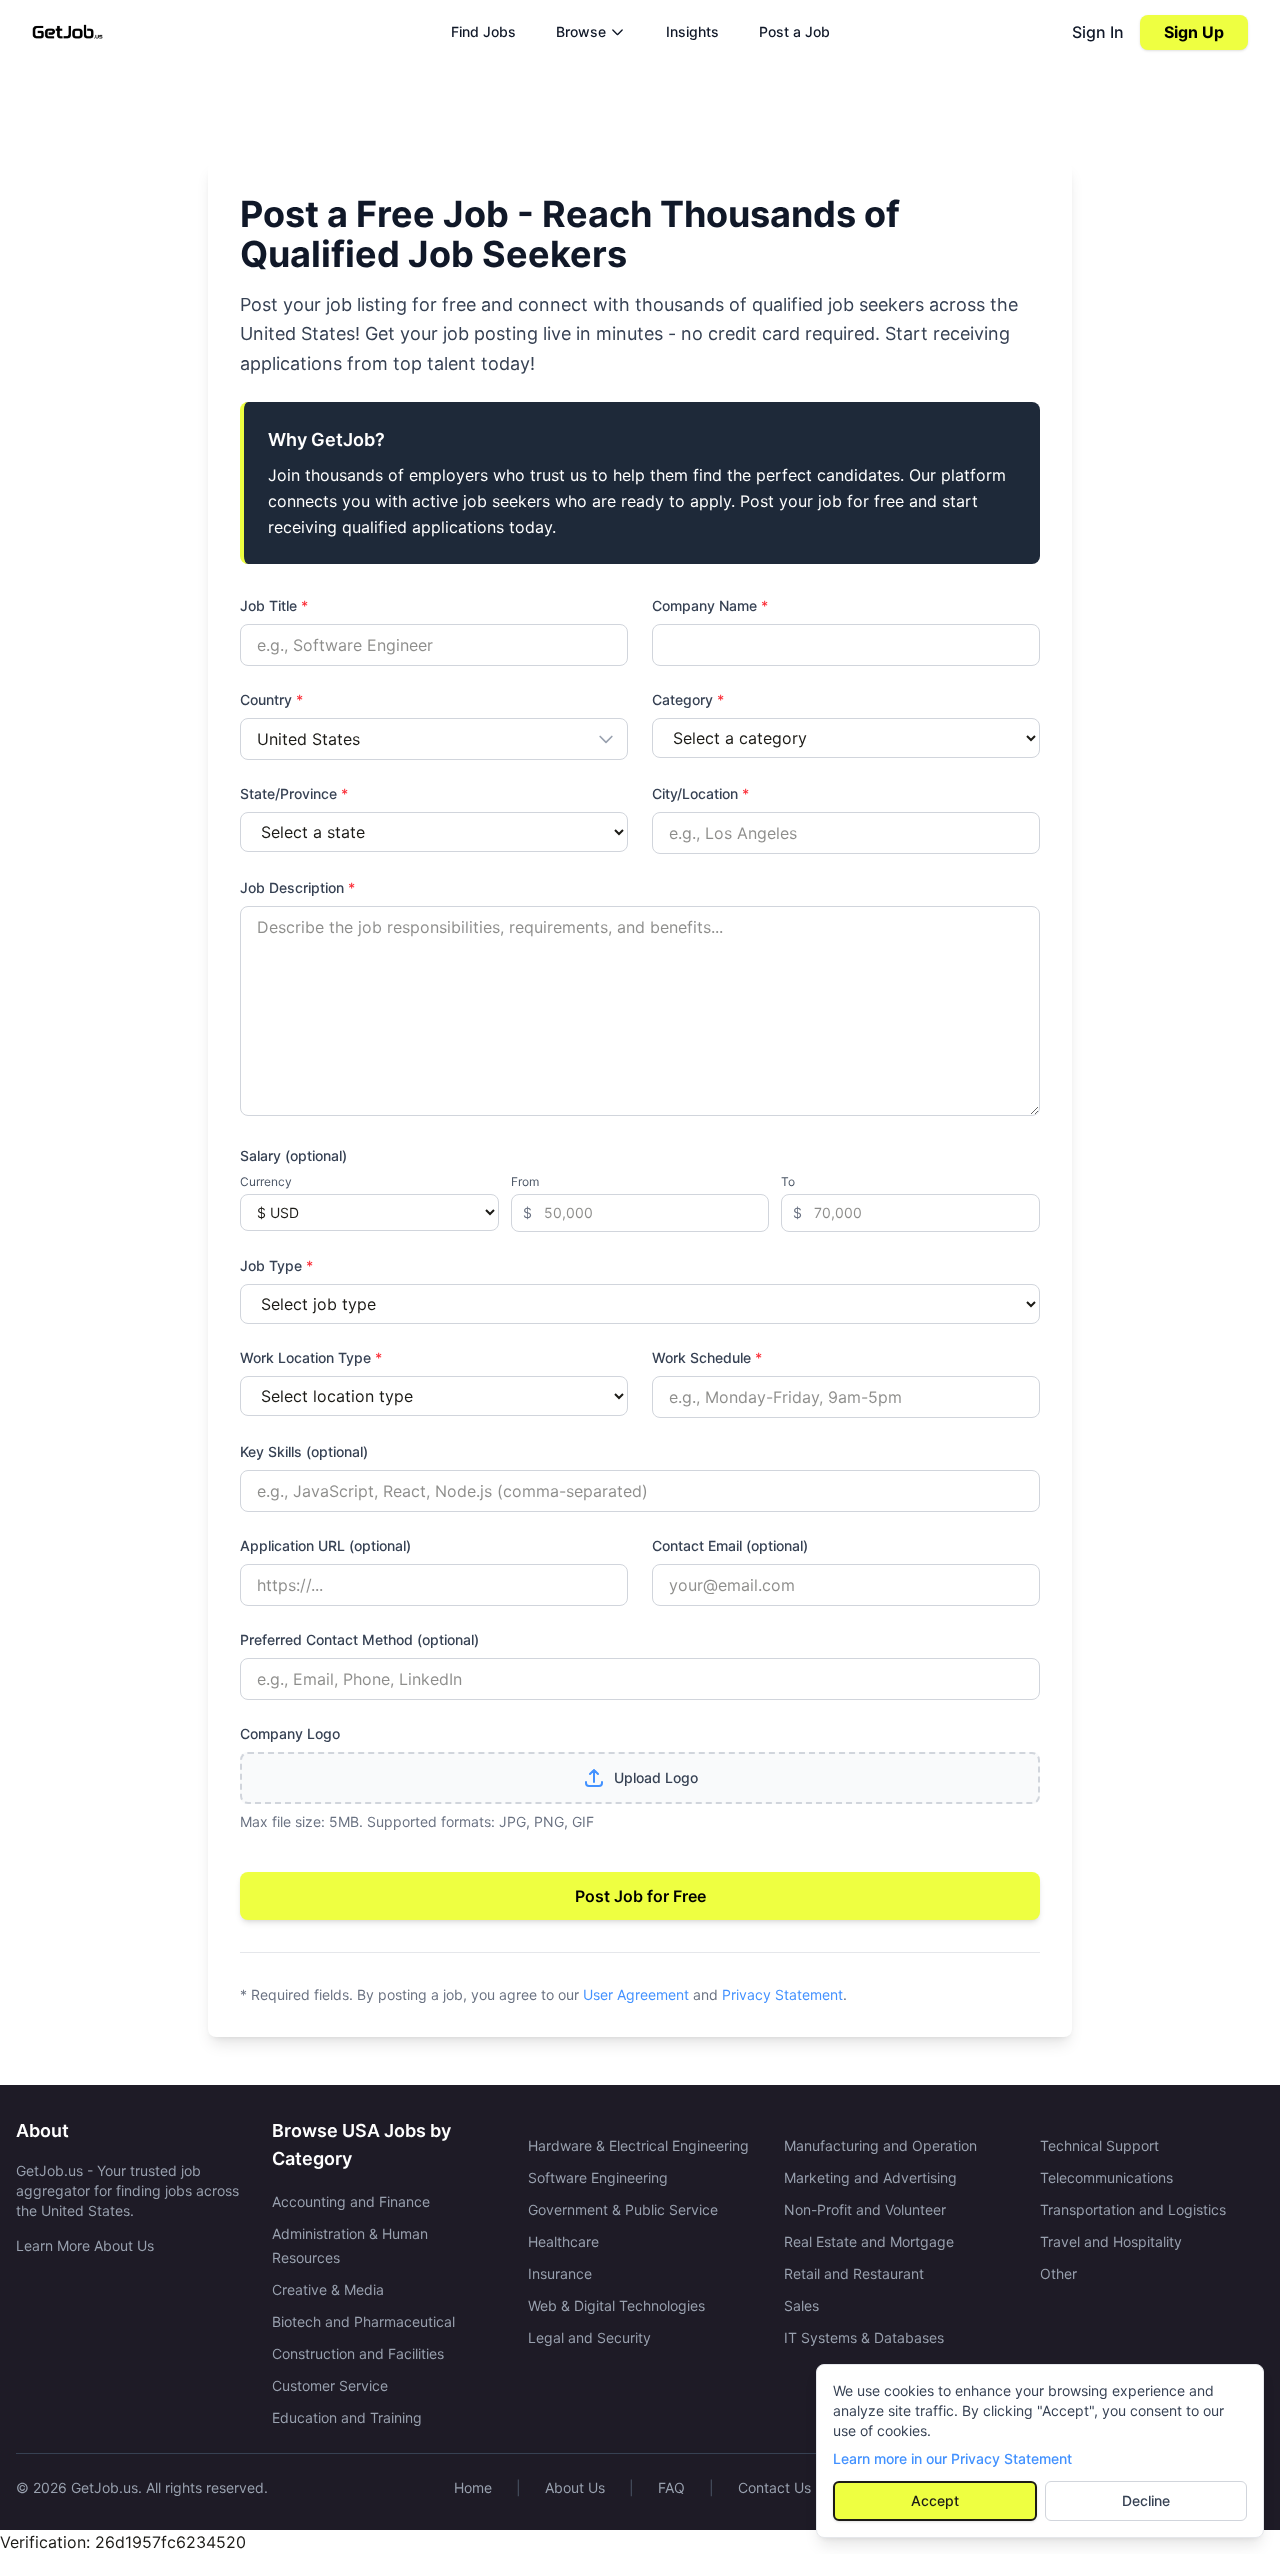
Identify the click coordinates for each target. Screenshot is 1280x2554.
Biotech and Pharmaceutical (363, 2321)
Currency (266, 1181)
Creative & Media (328, 2289)
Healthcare (563, 2241)
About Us (575, 2487)
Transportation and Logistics (1133, 2209)
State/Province (294, 793)
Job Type (276, 1265)
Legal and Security (589, 2337)
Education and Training (347, 2417)
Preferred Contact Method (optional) (359, 1639)
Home (473, 2487)
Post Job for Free (640, 1896)
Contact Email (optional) (730, 1545)
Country (271, 699)
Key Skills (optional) (304, 1451)
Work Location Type (311, 1357)
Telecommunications (1106, 2177)
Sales (801, 2305)
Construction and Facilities (358, 2353)
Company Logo (290, 1733)
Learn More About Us (85, 2245)
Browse (581, 31)
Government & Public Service (623, 2209)
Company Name (710, 605)
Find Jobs (483, 31)
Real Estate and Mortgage (869, 2241)
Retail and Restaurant (854, 2273)
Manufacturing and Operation (880, 2145)
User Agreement (636, 1994)
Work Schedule (707, 1357)
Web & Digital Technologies (616, 2305)
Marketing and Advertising (870, 2177)
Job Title (274, 605)
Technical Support (1099, 2145)
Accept (935, 2500)
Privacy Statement (782, 1994)
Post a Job (794, 31)
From (525, 1181)
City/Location (700, 793)
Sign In (1098, 32)
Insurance (560, 2273)
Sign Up (1194, 32)
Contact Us (774, 2487)
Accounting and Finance (351, 2201)
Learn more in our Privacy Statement (952, 2458)
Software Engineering (598, 2177)
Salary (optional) (293, 1155)
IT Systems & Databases (864, 2337)
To (788, 1181)
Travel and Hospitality (1111, 2241)
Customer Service (330, 2385)
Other (1058, 2273)
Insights (692, 31)
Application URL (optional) (325, 1545)
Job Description (297, 887)
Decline (1146, 2500)
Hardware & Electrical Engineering (638, 2145)
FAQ (671, 2487)
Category (688, 699)
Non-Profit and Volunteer (865, 2209)
